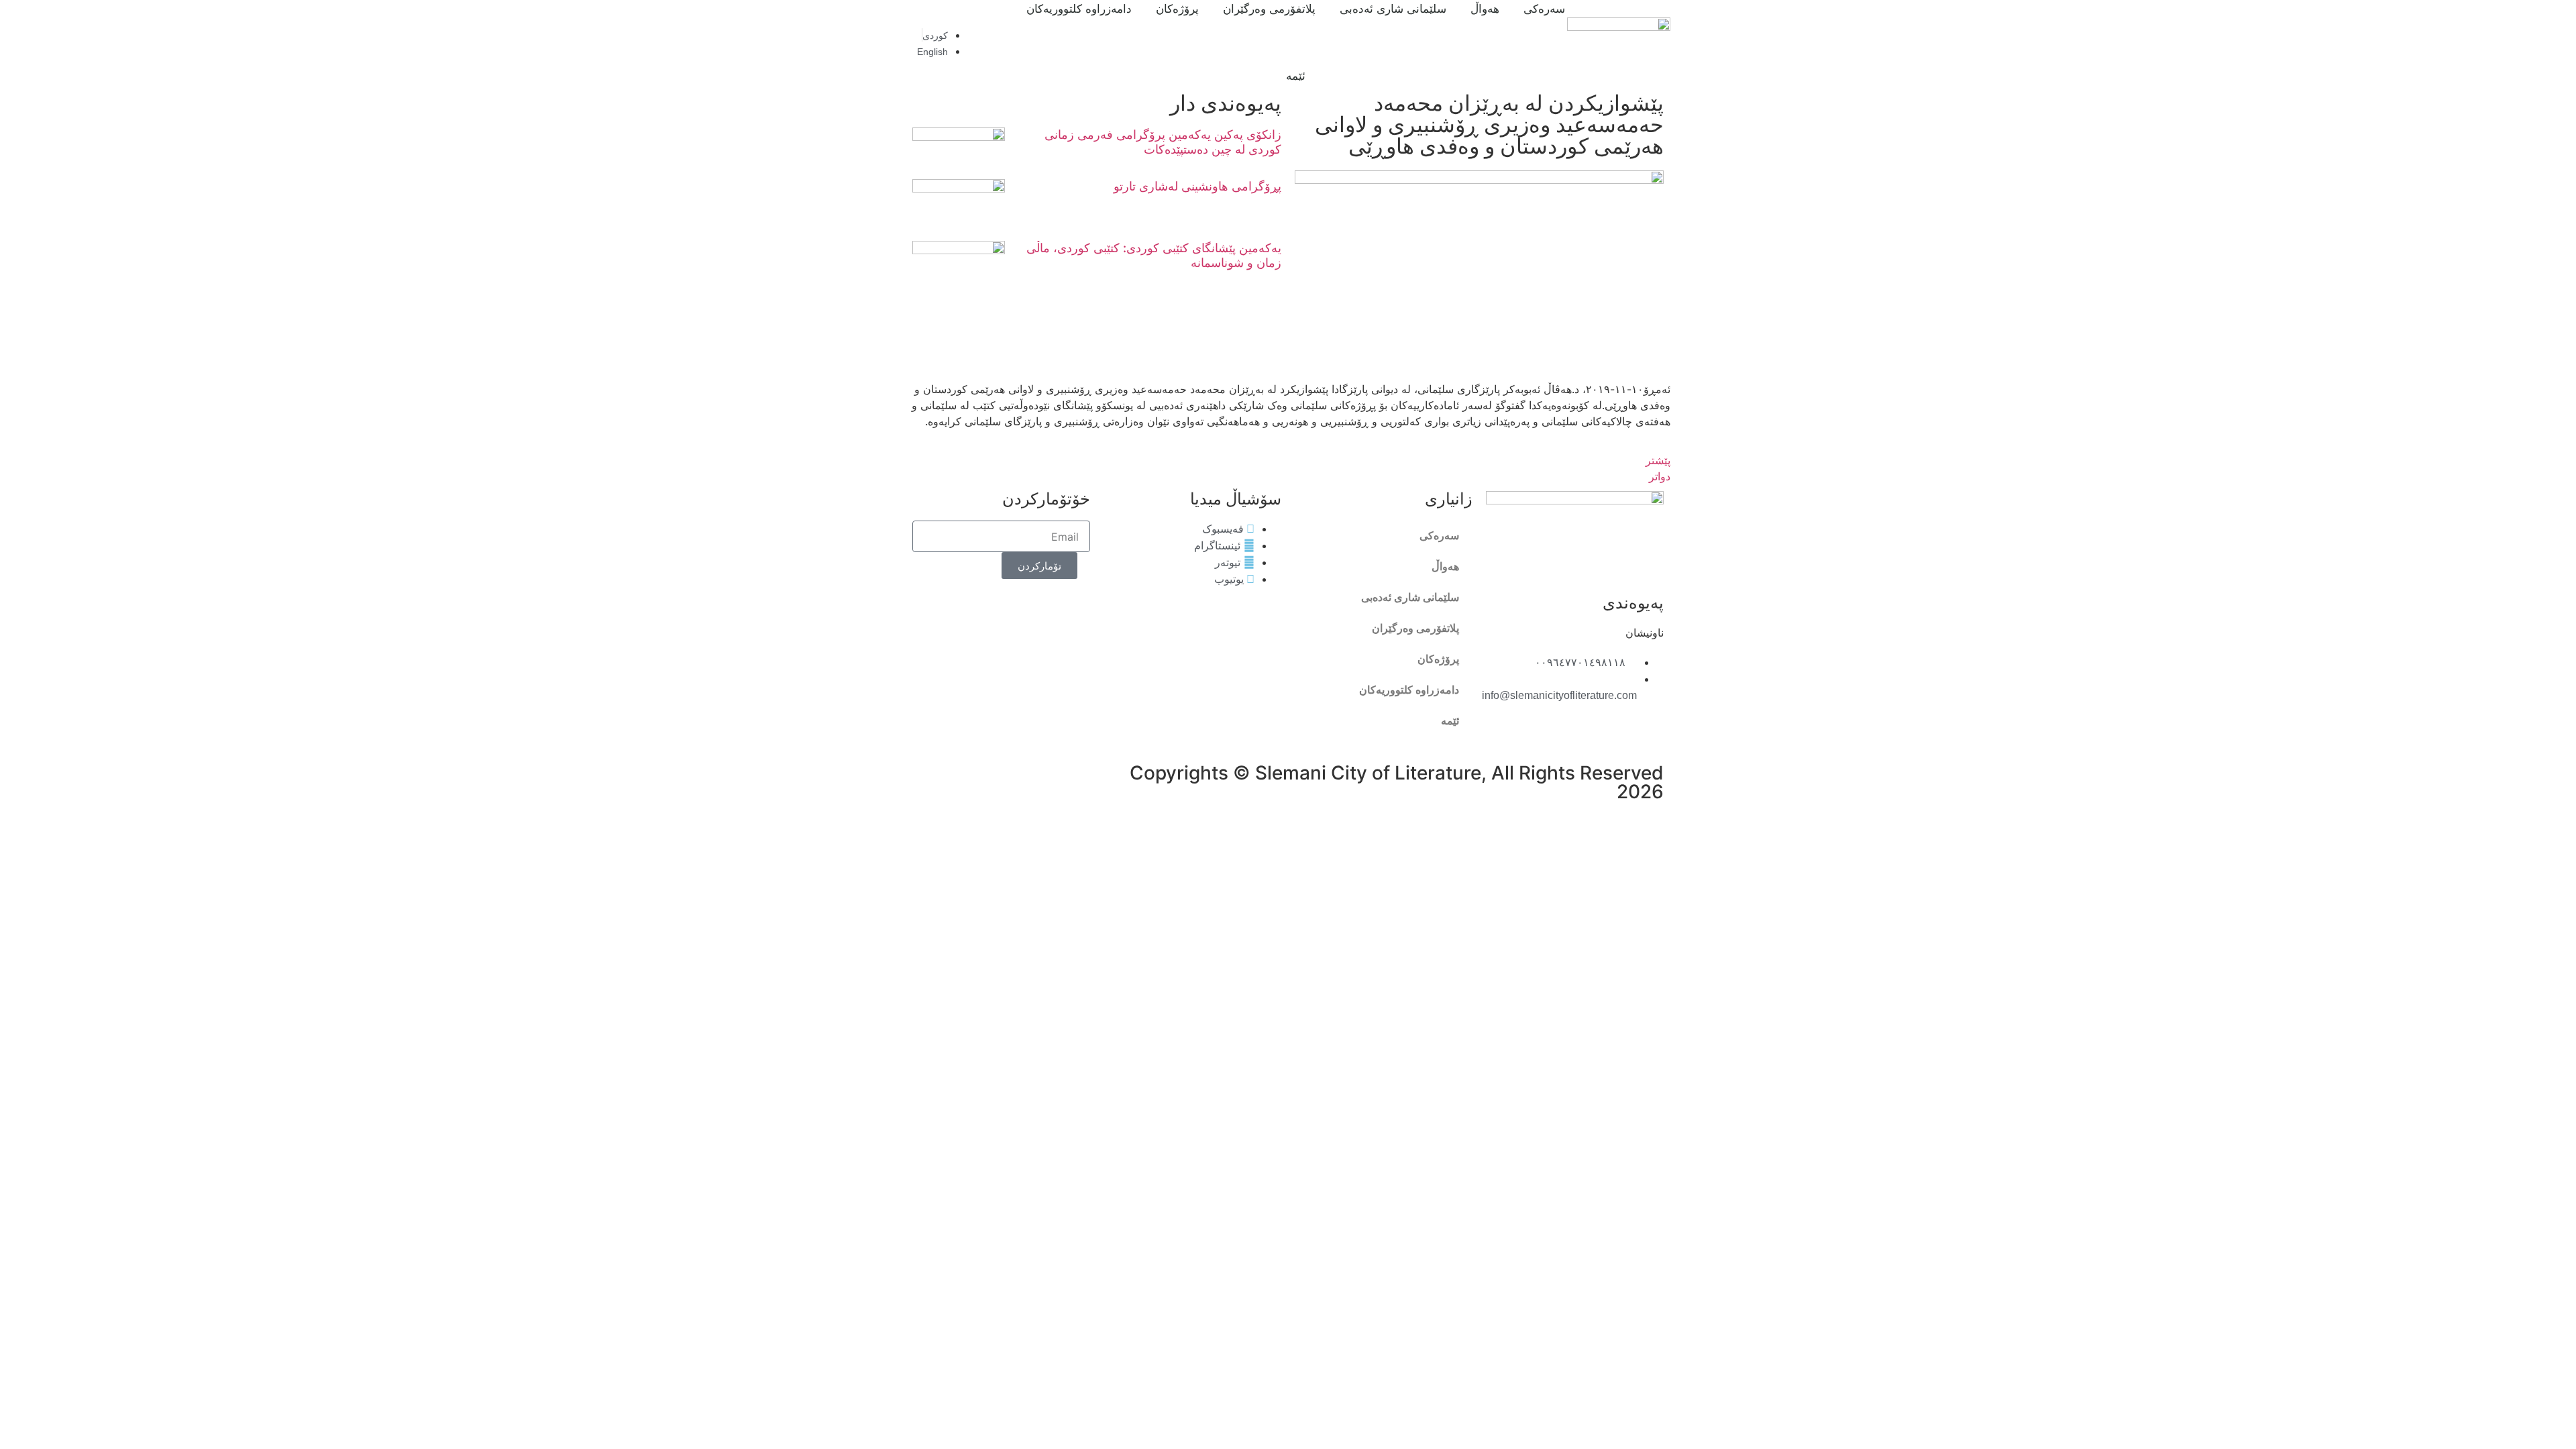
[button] (985, 43)
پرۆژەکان (1438, 659)
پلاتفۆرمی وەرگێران (1415, 628)
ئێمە (1296, 76)
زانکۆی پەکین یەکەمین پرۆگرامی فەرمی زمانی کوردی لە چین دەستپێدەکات (1163, 142)
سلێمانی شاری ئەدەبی (1410, 597)
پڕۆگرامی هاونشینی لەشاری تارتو (1197, 186)
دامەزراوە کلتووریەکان (1409, 690)
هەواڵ (1445, 567)
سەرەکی (1439, 536)
